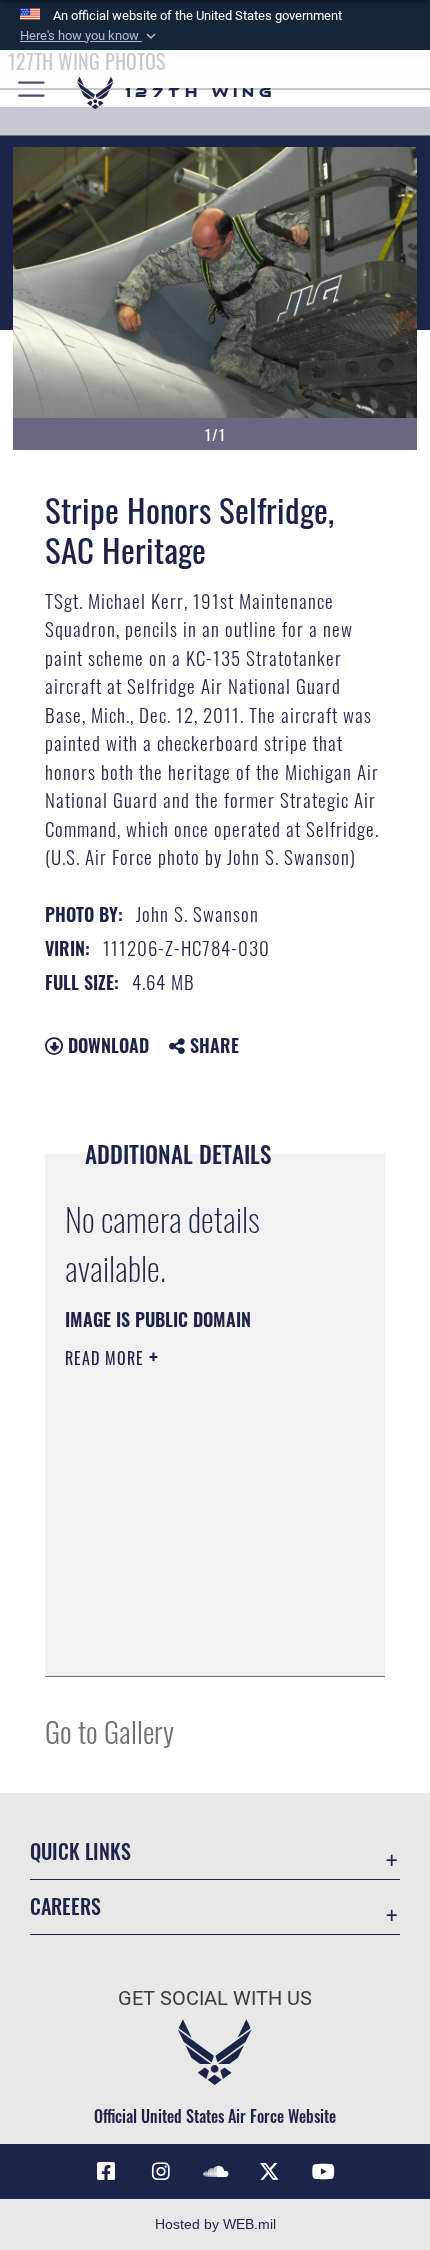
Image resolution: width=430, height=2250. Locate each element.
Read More (107, 1358)
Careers (65, 1906)
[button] (90, 36)
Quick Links (80, 1851)
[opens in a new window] (161, 2172)
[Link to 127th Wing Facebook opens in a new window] (106, 2172)
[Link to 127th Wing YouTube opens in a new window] (324, 2172)
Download (106, 1045)
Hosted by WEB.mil (215, 2224)
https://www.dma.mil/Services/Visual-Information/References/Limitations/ (186, 1611)
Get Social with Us (215, 1998)
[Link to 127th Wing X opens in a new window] (269, 2172)
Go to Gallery (109, 1730)
